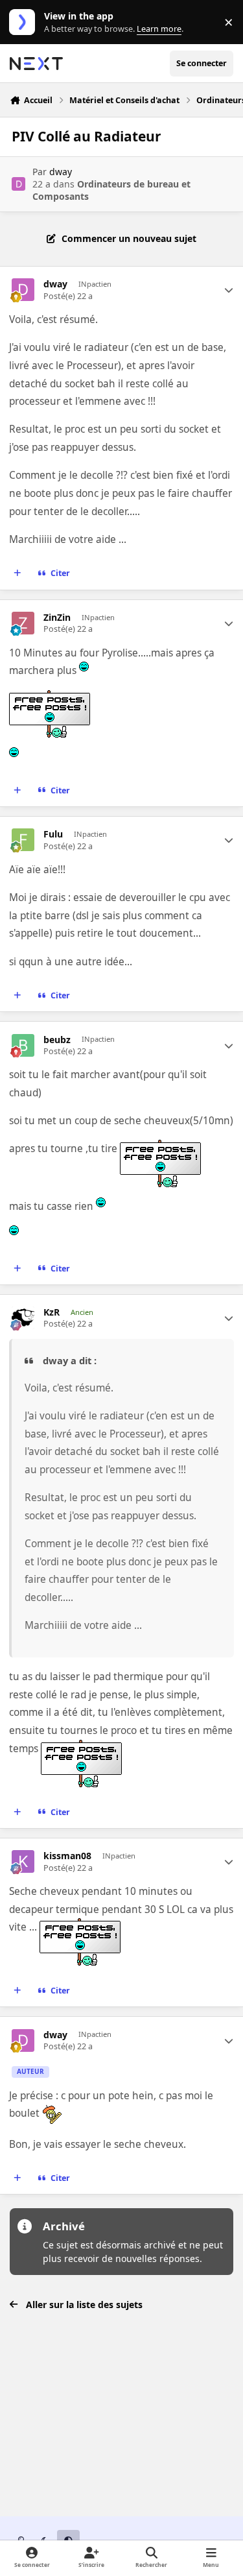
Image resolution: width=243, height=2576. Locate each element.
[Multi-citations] (17, 573)
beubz (57, 1040)
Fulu (53, 834)
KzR (52, 1312)
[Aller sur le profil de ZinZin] (23, 623)
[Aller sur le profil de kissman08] (23, 1861)
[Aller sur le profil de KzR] (23, 1318)
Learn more (25, 22)
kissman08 (67, 1856)
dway (61, 172)
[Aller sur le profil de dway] (18, 184)
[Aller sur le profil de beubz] (23, 1045)
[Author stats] (229, 290)
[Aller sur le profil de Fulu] (23, 840)
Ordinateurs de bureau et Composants (111, 190)
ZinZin (57, 618)
